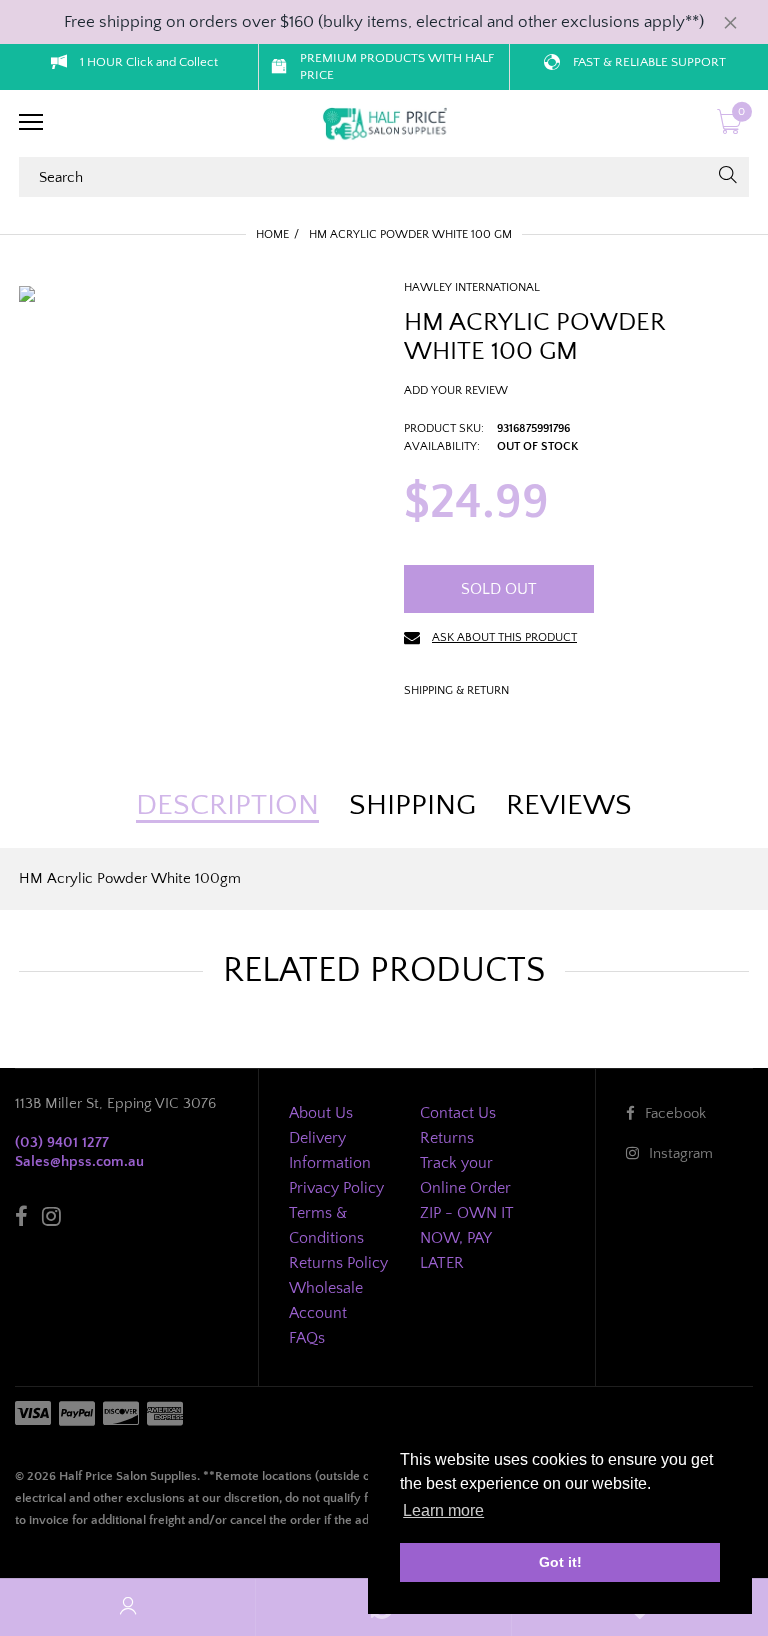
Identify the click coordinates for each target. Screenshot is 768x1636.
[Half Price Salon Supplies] (384, 124)
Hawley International (472, 287)
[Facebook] (21, 1219)
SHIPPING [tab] (412, 806)
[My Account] (128, 1607)
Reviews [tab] (569, 806)
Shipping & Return (456, 690)
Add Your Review (456, 390)
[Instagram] (51, 1219)
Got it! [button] (560, 1562)
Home (272, 234)
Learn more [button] (443, 1510)
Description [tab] (227, 806)
